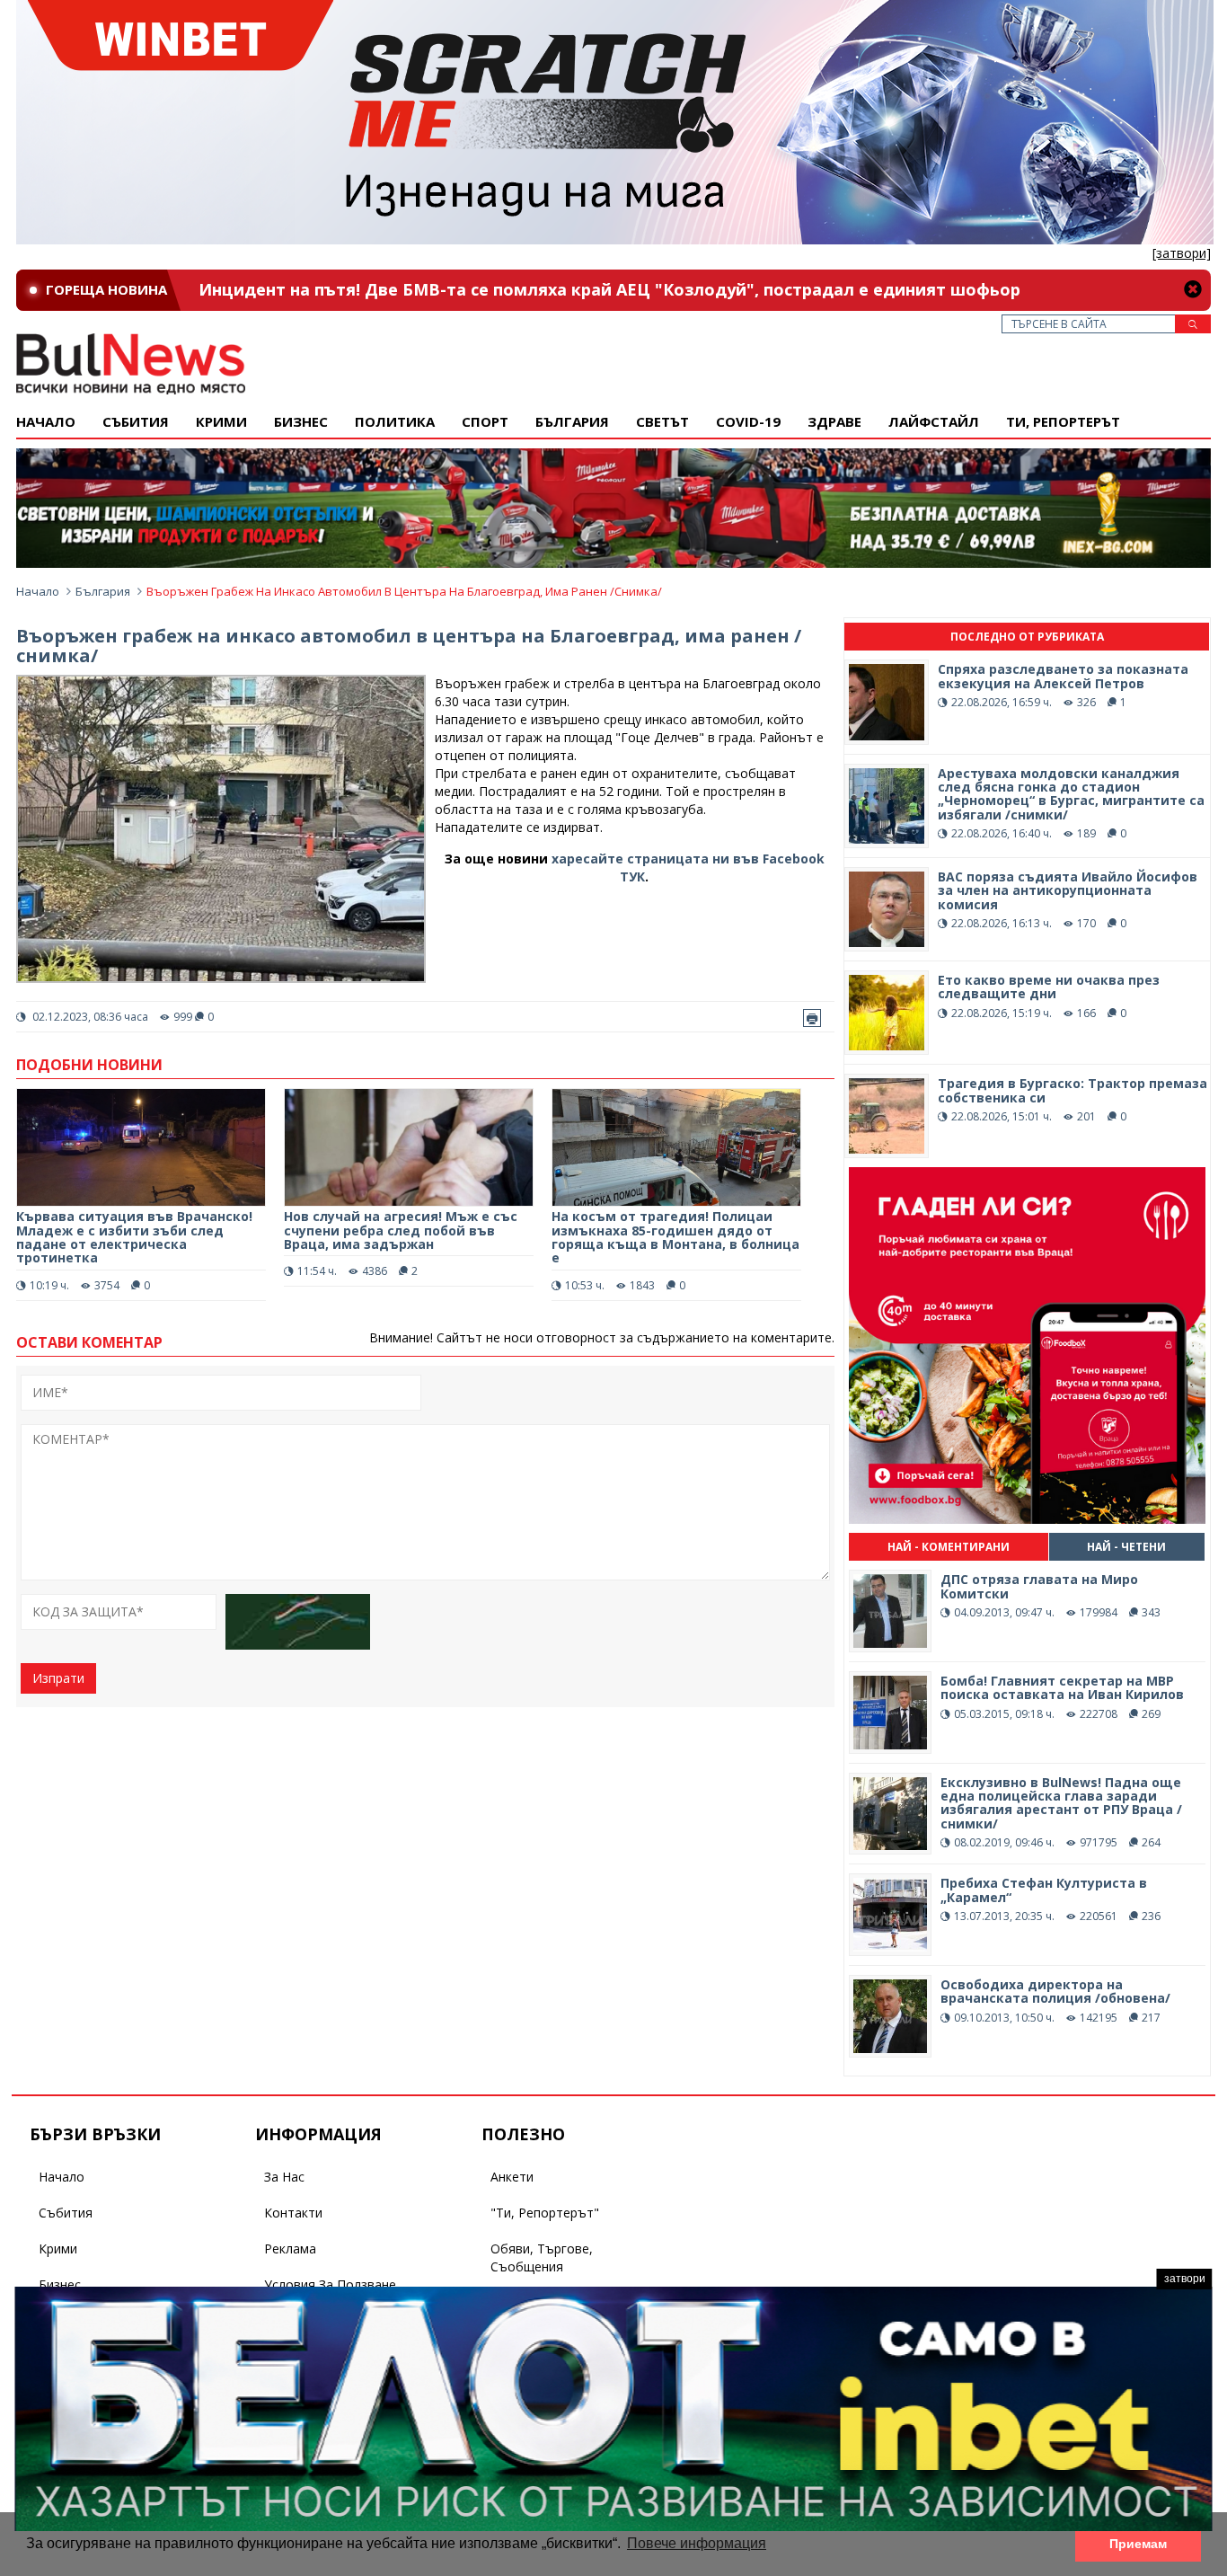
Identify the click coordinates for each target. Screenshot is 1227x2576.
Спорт (485, 421)
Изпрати (58, 1678)
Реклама (290, 2248)
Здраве (834, 421)
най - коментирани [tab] (949, 1547)
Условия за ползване (330, 2284)
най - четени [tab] (1126, 1547)
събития (136, 421)
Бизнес (301, 421)
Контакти (293, 2213)
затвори (1185, 2279)
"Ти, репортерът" (545, 2213)
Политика (395, 421)
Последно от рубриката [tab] (1027, 637)
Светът (662, 421)
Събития (66, 2213)
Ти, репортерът (1063, 421)
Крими (58, 2248)
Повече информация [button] (697, 2543)
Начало (46, 421)
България (572, 421)
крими (221, 421)
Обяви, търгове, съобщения (542, 2257)
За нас (284, 2177)
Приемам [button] (1138, 2544)
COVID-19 (748, 421)
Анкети (512, 2177)
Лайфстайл (934, 421)
